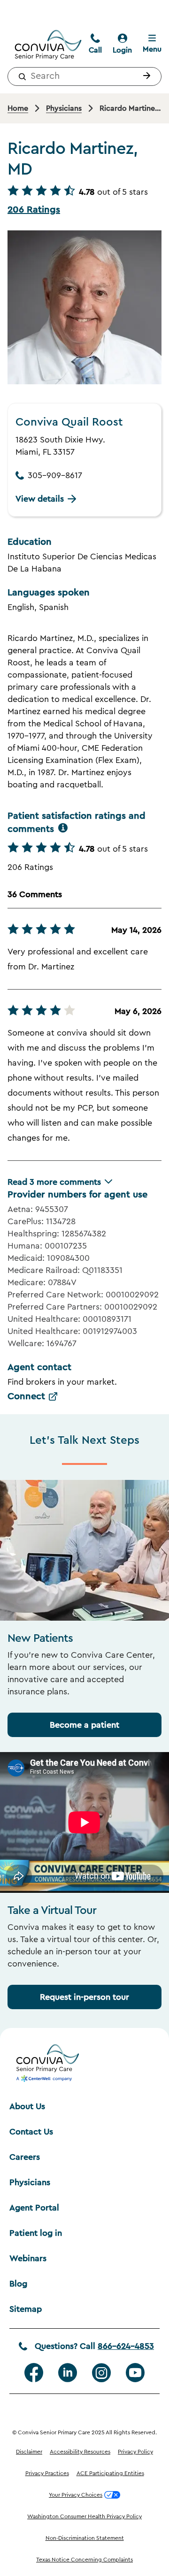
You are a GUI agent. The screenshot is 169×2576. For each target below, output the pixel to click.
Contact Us (31, 2132)
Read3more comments (54, 1182)
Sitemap (26, 2309)
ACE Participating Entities (110, 2473)
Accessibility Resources (80, 2452)
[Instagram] (101, 2373)
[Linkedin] (68, 2373)
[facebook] (34, 2373)
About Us (27, 2106)
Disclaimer (29, 2452)
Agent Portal (34, 2208)
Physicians (30, 2182)
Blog (18, 2284)
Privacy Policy (135, 2452)
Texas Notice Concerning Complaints (84, 2560)
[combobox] (84, 76)
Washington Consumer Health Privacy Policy (84, 2516)
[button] (145, 76)
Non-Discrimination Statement (85, 2538)
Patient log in (36, 2233)
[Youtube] (135, 2373)
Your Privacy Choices (76, 2495)
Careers (25, 2157)
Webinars (28, 2258)
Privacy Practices (47, 2473)
